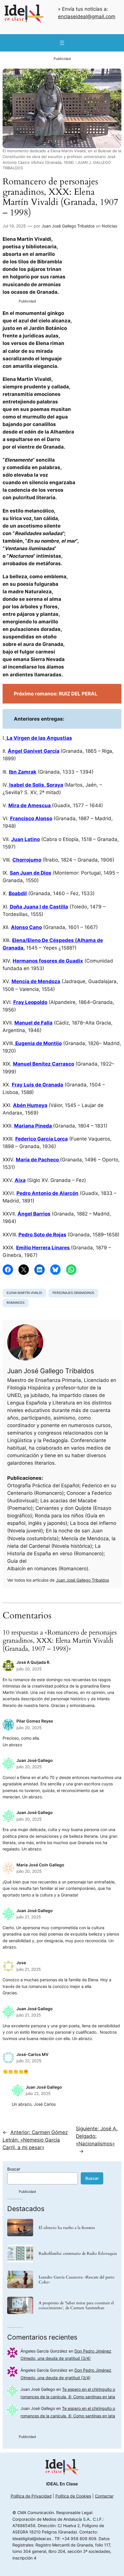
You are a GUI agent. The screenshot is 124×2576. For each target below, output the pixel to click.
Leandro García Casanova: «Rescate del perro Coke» (77, 2280)
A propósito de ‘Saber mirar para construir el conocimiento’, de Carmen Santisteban (76, 2305)
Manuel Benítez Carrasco (44, 1064)
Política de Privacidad (31, 2496)
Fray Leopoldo (30, 1002)
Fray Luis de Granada (37, 1085)
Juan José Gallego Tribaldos (68, 226)
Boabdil (18, 893)
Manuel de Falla (33, 1023)
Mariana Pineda (34, 1126)
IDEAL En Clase (62, 2484)
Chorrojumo (27, 860)
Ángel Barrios (34, 1214)
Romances (16, 1303)
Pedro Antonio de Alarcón (47, 1193)
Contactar (104, 2496)
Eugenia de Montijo (38, 1043)
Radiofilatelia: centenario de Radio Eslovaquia (78, 2253)
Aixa (20, 1180)
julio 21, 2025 (29, 1917)
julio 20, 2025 (29, 1669)
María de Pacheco (38, 1160)
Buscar (14, 2169)
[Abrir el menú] (62, 43)
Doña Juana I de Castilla (39, 907)
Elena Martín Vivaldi (24, 1293)
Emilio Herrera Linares (44, 1248)
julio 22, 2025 (29, 2061)
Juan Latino (26, 839)
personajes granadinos (73, 1293)
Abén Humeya (30, 1105)
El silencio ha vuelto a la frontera (67, 2228)
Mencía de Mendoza (36, 981)
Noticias (109, 226)
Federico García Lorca (42, 1139)
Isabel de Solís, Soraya (36, 785)
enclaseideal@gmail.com (87, 16)
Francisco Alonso (31, 818)
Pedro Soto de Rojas (42, 1235)
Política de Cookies (73, 2496)
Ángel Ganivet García (34, 751)
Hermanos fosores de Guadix (48, 961)
